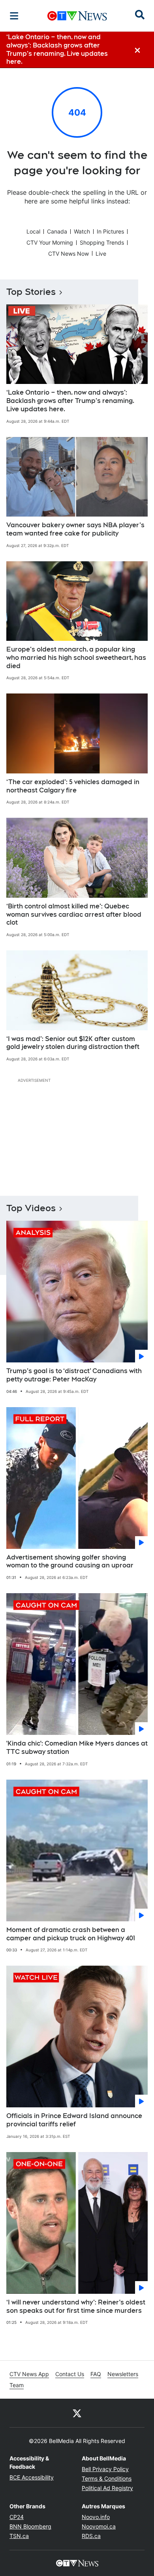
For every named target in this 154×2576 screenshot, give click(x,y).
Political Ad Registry (107, 2488)
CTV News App (29, 2374)
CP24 (17, 2517)
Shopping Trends (102, 242)
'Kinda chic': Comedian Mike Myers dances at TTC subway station (77, 1748)
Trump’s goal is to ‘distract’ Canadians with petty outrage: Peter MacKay (74, 1375)
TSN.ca (19, 2536)
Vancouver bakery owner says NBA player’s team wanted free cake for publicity (75, 529)
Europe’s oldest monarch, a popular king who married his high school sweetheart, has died (76, 658)
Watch (82, 231)
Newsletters (123, 2374)
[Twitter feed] (77, 2413)
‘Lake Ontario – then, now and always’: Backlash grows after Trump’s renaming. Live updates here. (70, 401)
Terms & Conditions (107, 2478)
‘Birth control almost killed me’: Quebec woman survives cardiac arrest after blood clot (74, 915)
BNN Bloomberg (30, 2526)
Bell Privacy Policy (105, 2469)
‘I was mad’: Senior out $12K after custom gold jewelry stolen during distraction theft (73, 1043)
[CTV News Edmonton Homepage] (77, 16)
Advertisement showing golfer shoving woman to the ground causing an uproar (70, 1562)
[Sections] (14, 16)
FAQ (96, 2374)
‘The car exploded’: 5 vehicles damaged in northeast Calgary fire (73, 786)
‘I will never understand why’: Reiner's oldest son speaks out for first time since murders (76, 2306)
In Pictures (110, 231)
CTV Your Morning (50, 242)
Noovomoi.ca (99, 2526)
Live (101, 254)
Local (33, 231)
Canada (57, 231)
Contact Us (70, 2374)
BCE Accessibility (32, 2477)
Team (17, 2385)
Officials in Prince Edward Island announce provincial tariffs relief (74, 2120)
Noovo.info (96, 2517)
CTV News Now (69, 254)
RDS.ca (91, 2536)
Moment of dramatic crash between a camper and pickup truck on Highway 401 (71, 1934)
